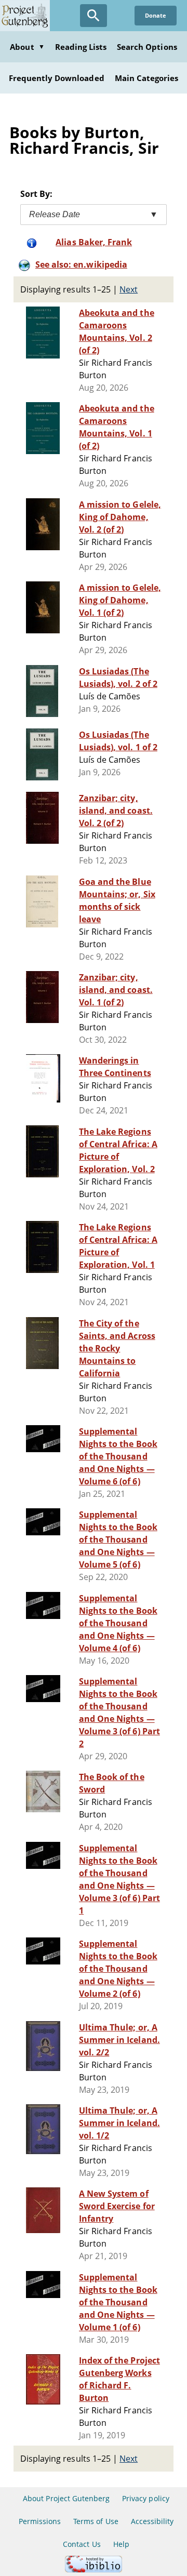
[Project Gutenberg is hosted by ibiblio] (94, 2570)
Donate (156, 15)
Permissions (40, 2521)
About (27, 47)
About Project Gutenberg (66, 2498)
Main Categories (147, 78)
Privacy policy (146, 2498)
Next (129, 289)
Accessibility (152, 2521)
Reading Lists (81, 47)
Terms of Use (96, 2521)
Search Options (147, 47)
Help (121, 2544)
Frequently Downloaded (57, 78)
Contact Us (82, 2544)
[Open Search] (94, 16)
